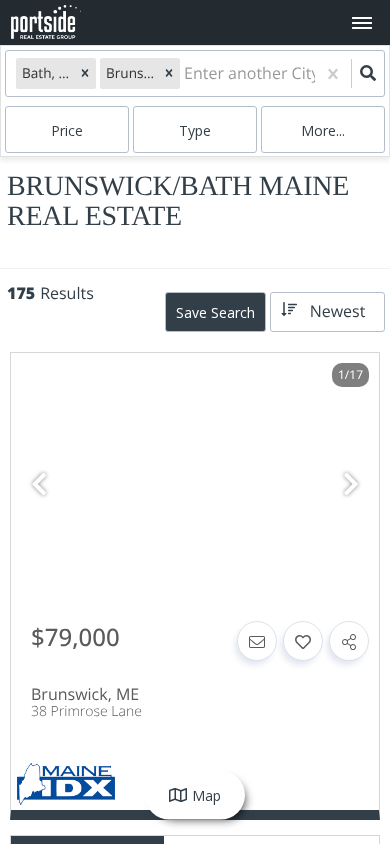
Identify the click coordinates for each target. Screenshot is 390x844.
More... (323, 130)
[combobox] (186, 73)
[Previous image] (39, 484)
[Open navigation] (361, 23)
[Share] (349, 641)
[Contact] (257, 641)
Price (67, 130)
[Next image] (351, 484)
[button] (85, 73)
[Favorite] (303, 641)
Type (195, 130)
